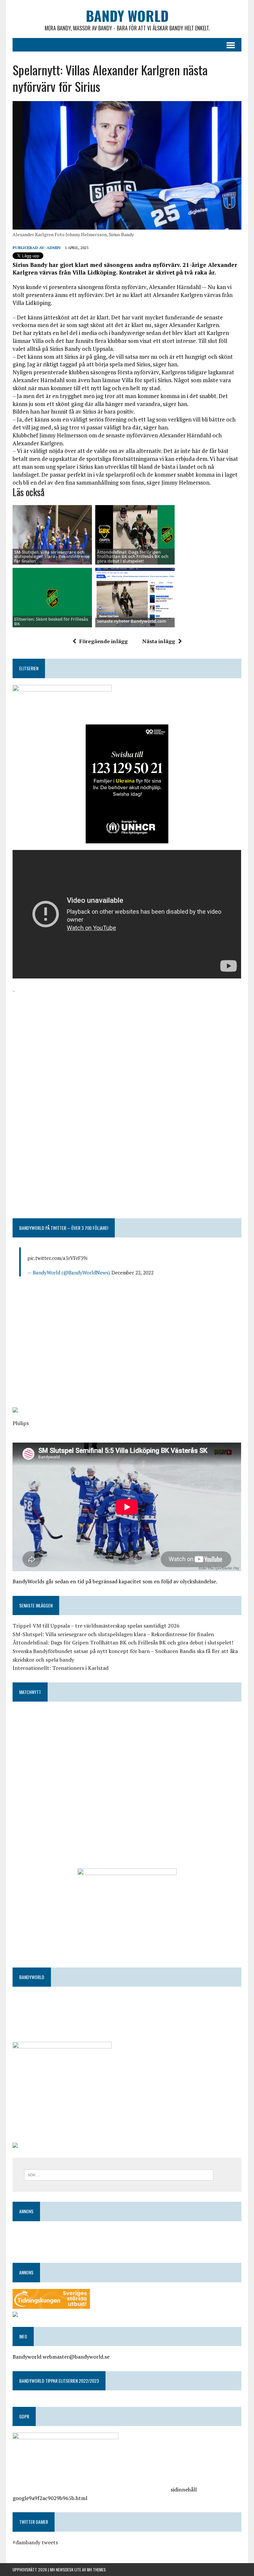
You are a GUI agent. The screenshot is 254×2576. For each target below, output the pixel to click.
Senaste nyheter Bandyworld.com (131, 621)
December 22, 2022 (132, 1272)
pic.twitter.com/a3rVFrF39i (57, 1258)
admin (54, 248)
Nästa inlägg (159, 641)
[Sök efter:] (119, 2174)
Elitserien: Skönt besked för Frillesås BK (51, 621)
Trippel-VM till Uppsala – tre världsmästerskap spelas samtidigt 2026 (96, 1626)
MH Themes (96, 2570)
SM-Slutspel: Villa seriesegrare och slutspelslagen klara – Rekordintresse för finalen (113, 1634)
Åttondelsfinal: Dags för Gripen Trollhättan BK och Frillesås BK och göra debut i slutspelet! (133, 556)
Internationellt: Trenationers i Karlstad (61, 1668)
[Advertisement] (127, 1042)
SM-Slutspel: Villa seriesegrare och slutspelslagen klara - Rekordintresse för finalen (52, 556)
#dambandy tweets (35, 2542)
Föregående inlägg (104, 641)
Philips (21, 1423)
